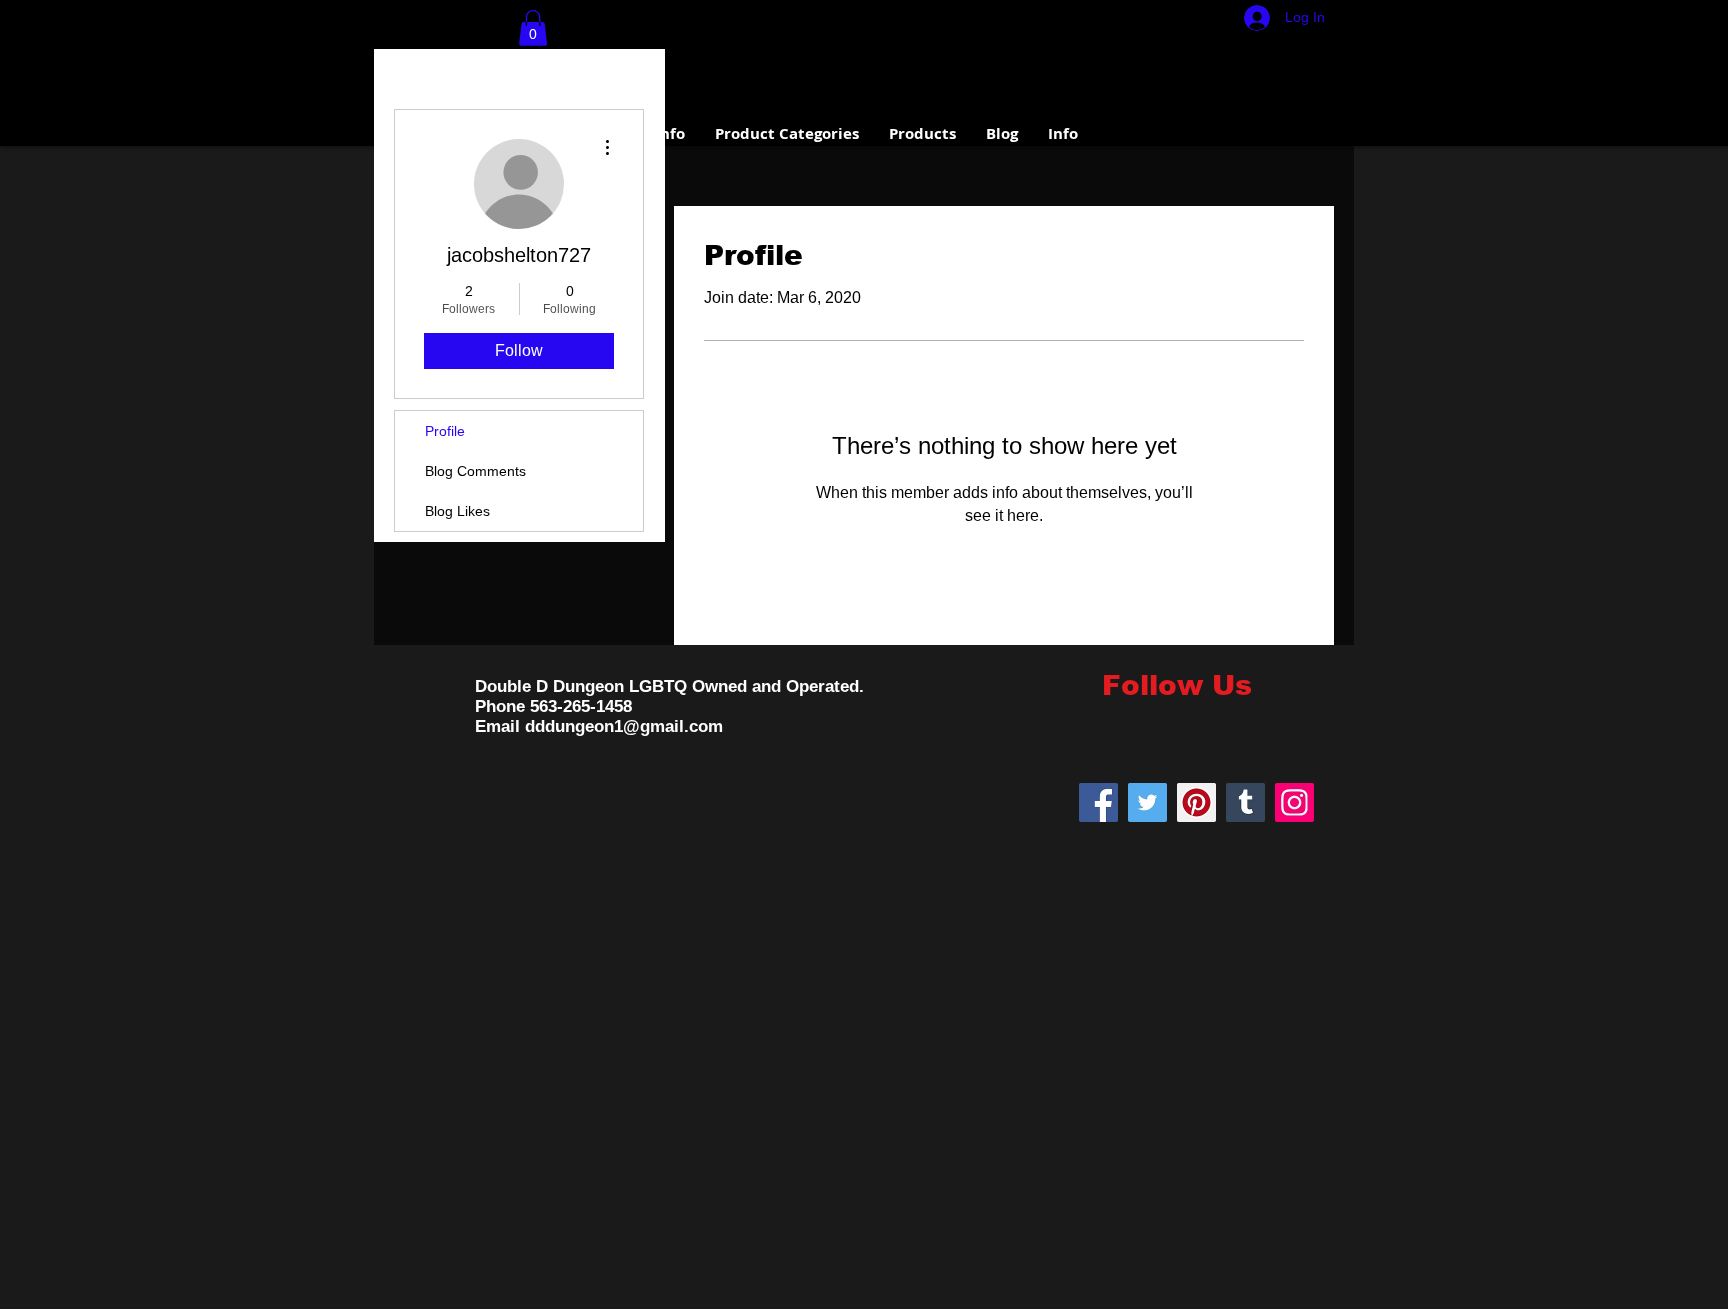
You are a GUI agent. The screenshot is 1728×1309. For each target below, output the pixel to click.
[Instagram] (1294, 802)
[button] (533, 28)
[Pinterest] (1196, 802)
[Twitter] (1147, 802)
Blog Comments (475, 471)
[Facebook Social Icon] (1098, 802)
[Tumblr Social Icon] (1245, 802)
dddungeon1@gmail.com (624, 726)
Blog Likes (457, 511)
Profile (445, 431)
